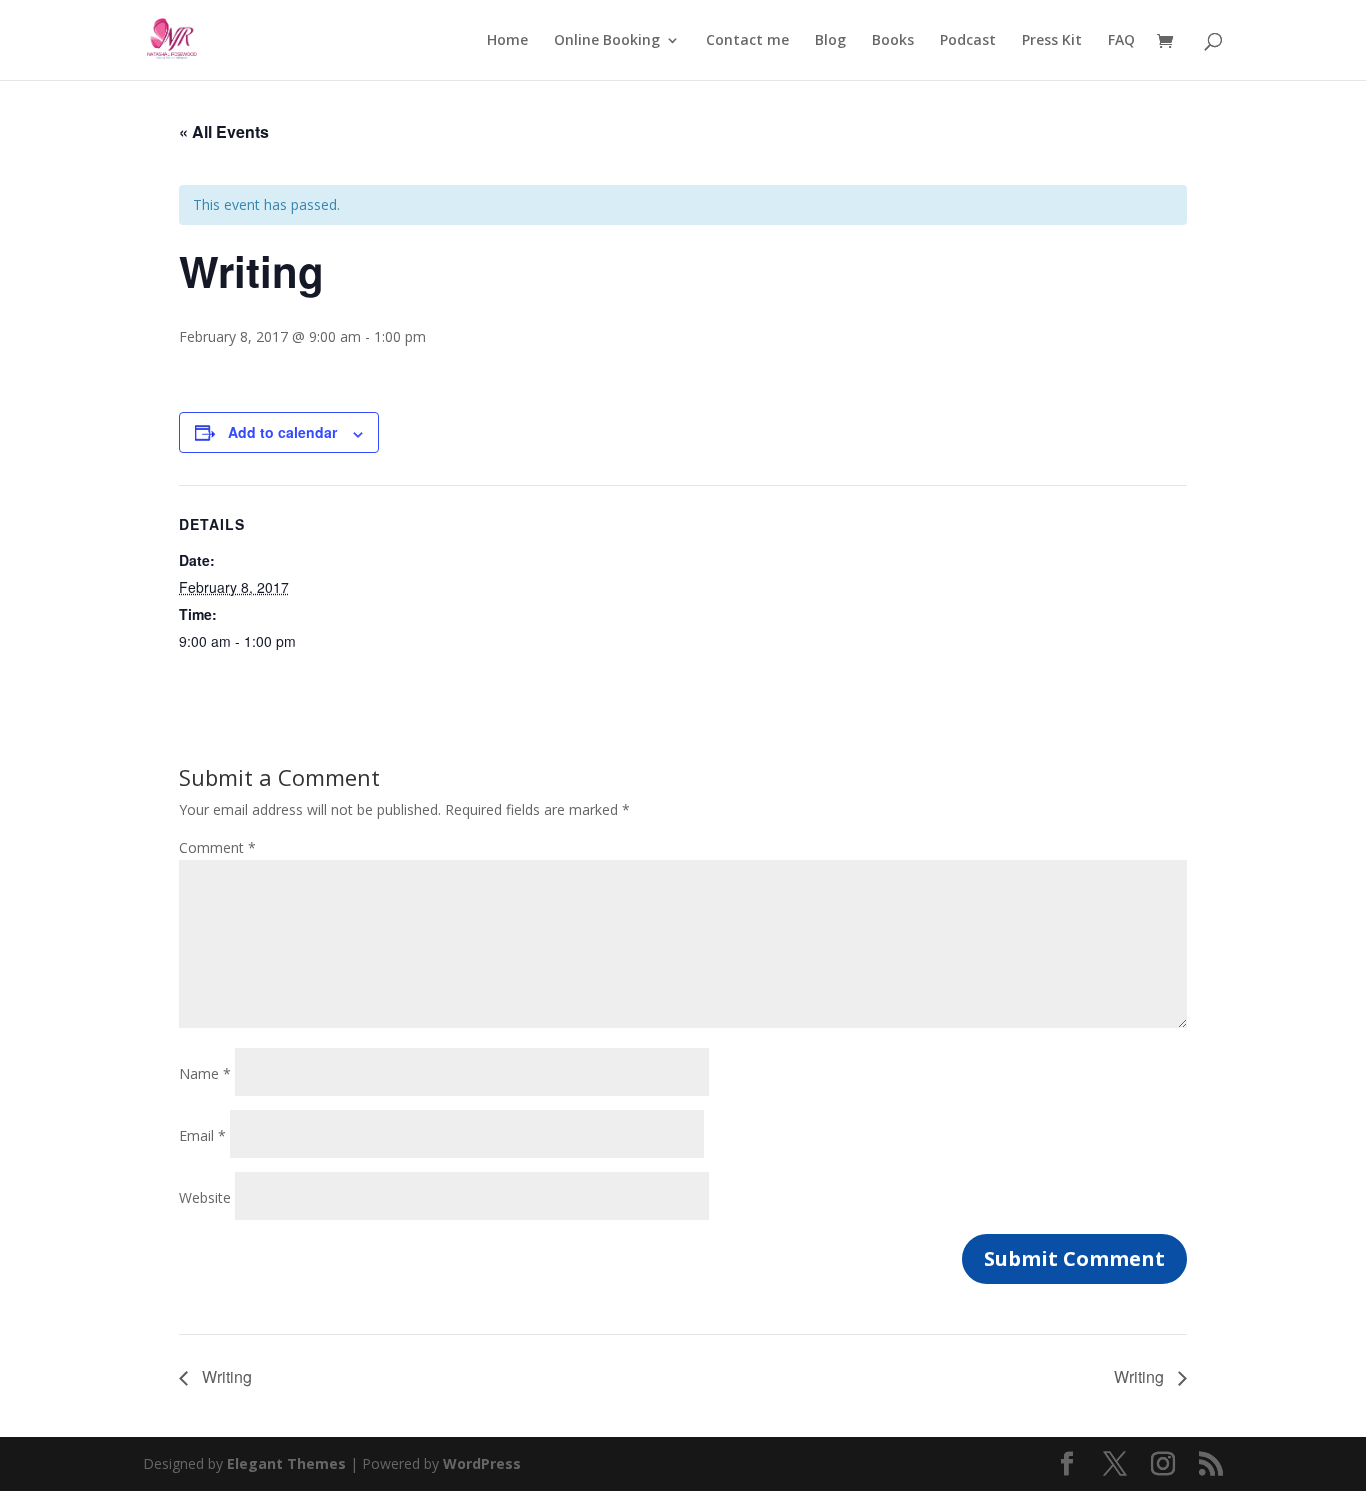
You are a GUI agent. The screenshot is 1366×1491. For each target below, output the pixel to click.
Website (205, 1197)
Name (205, 1073)
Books (893, 41)
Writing (225, 1376)
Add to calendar (282, 432)
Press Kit (1052, 41)
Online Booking (607, 41)
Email (202, 1135)
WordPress (482, 1463)
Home (507, 41)
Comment (217, 847)
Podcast (968, 41)
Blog (830, 41)
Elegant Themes (286, 1463)
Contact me (747, 41)
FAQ (1121, 41)
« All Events (224, 131)
